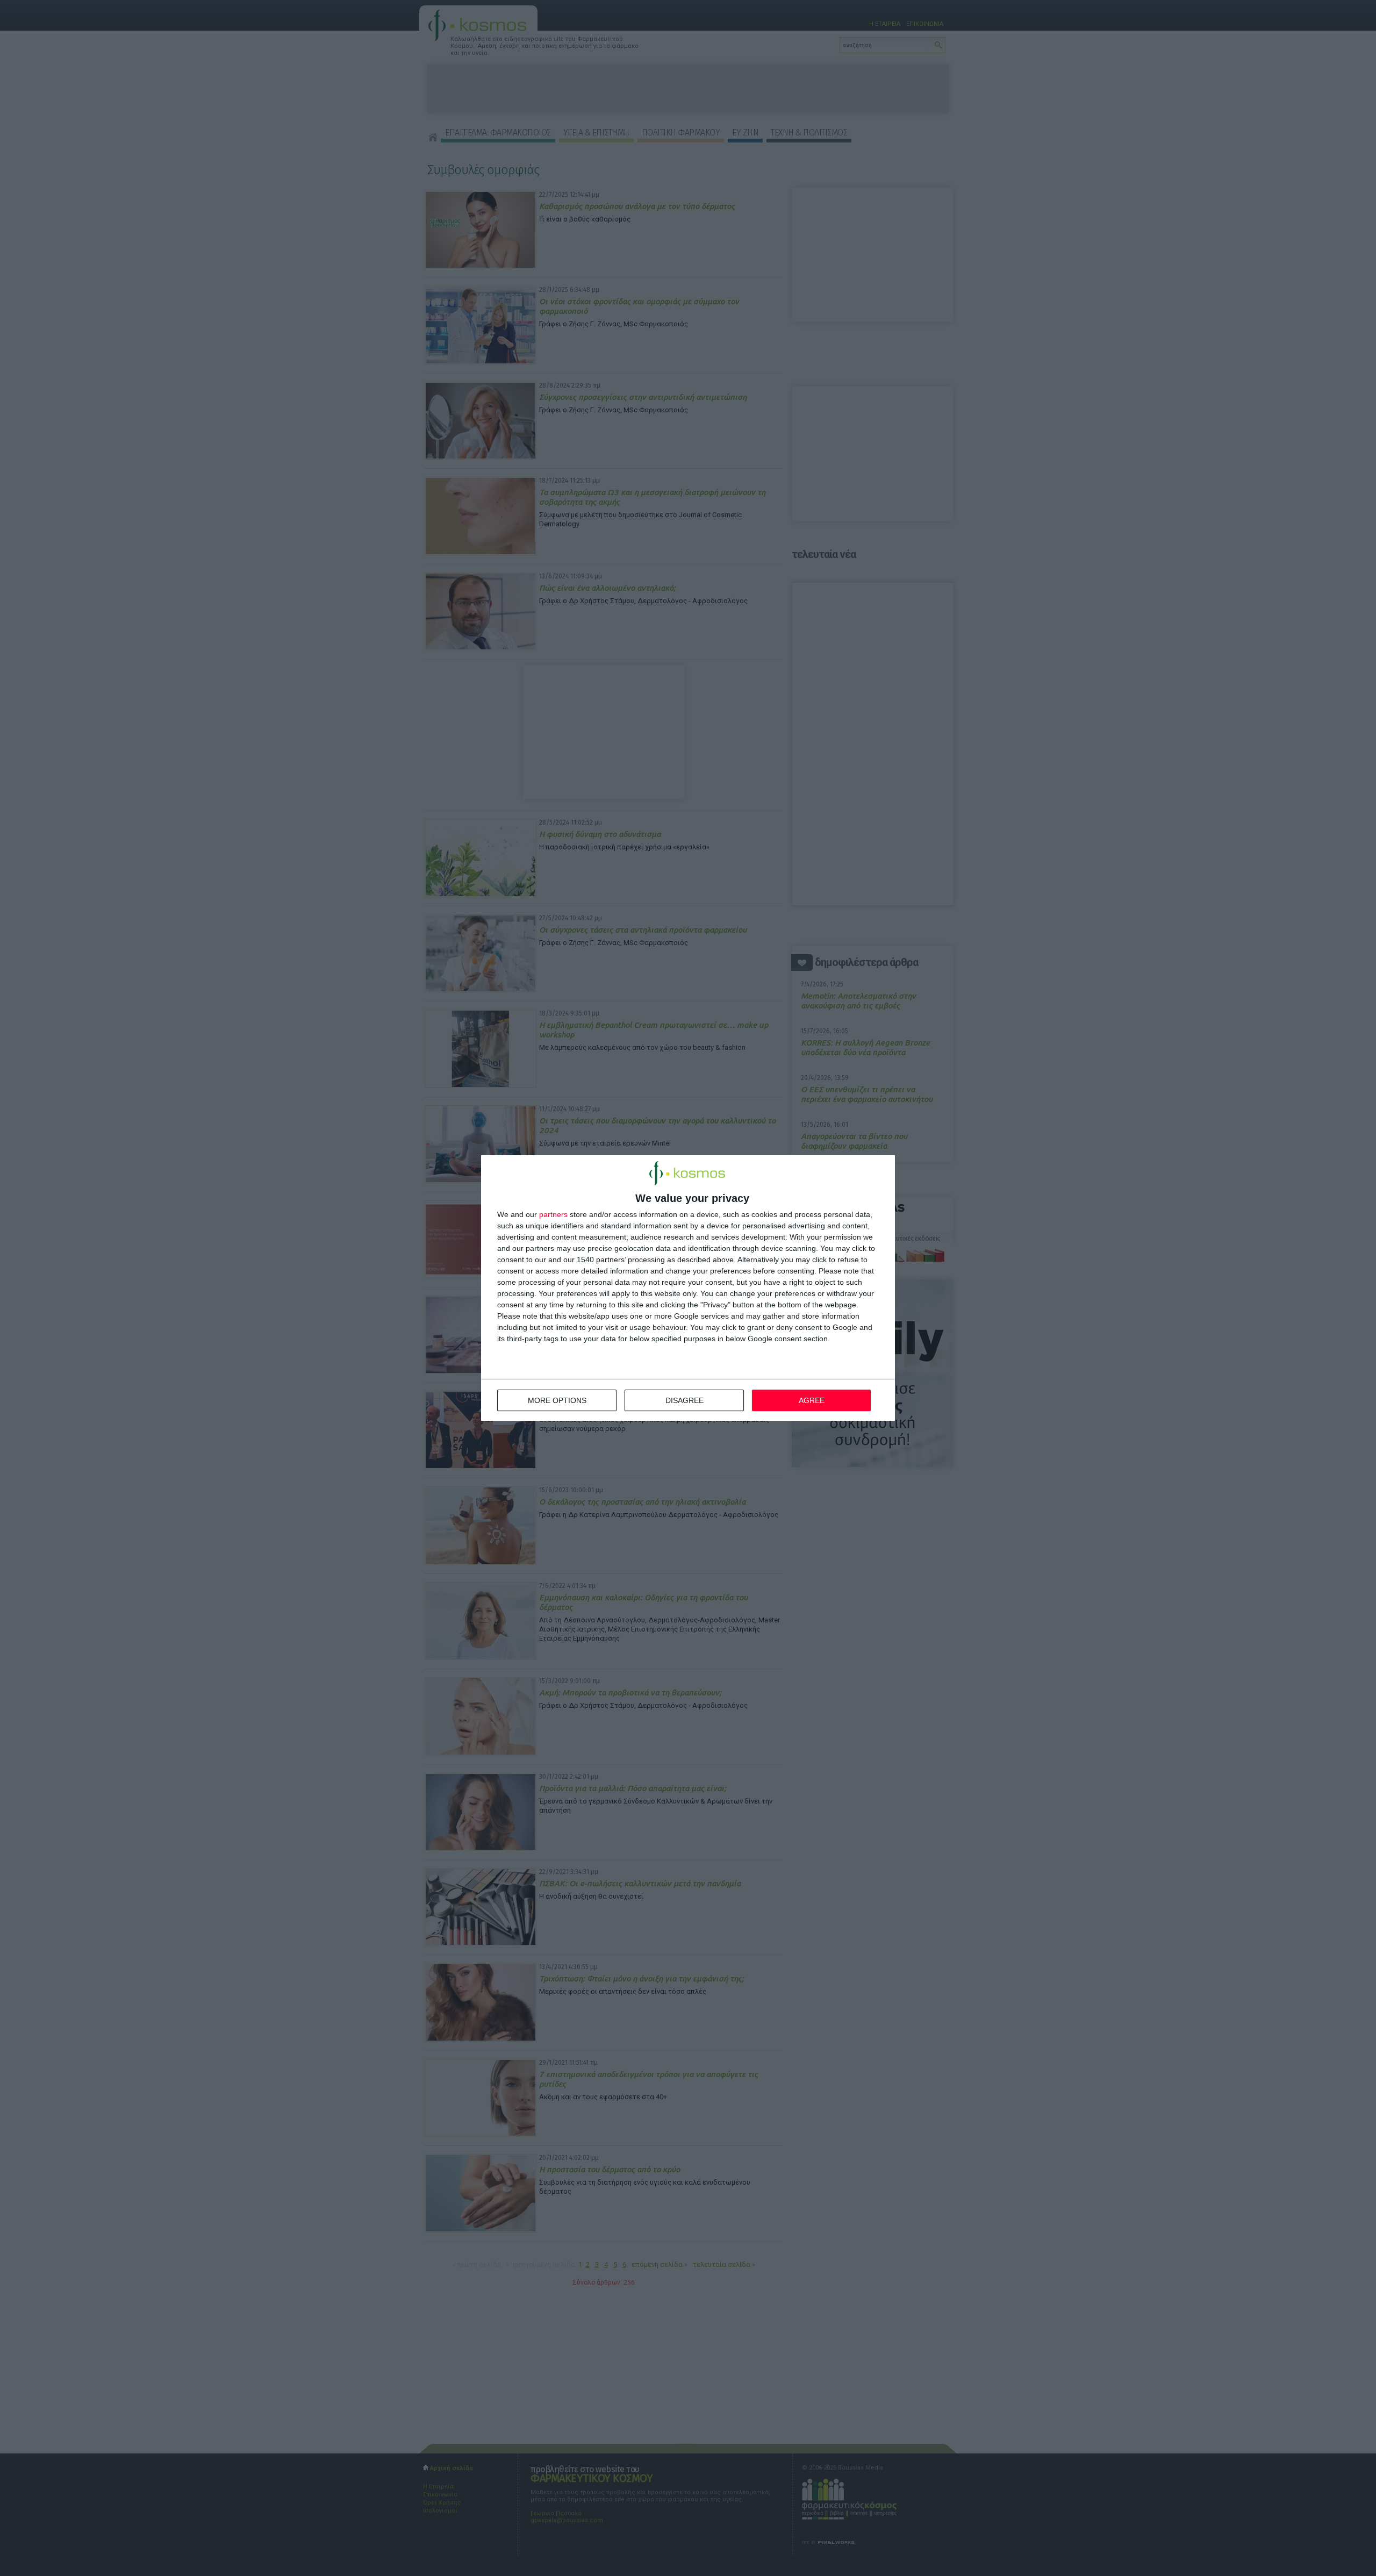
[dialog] (688, 1288)
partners (553, 1214)
